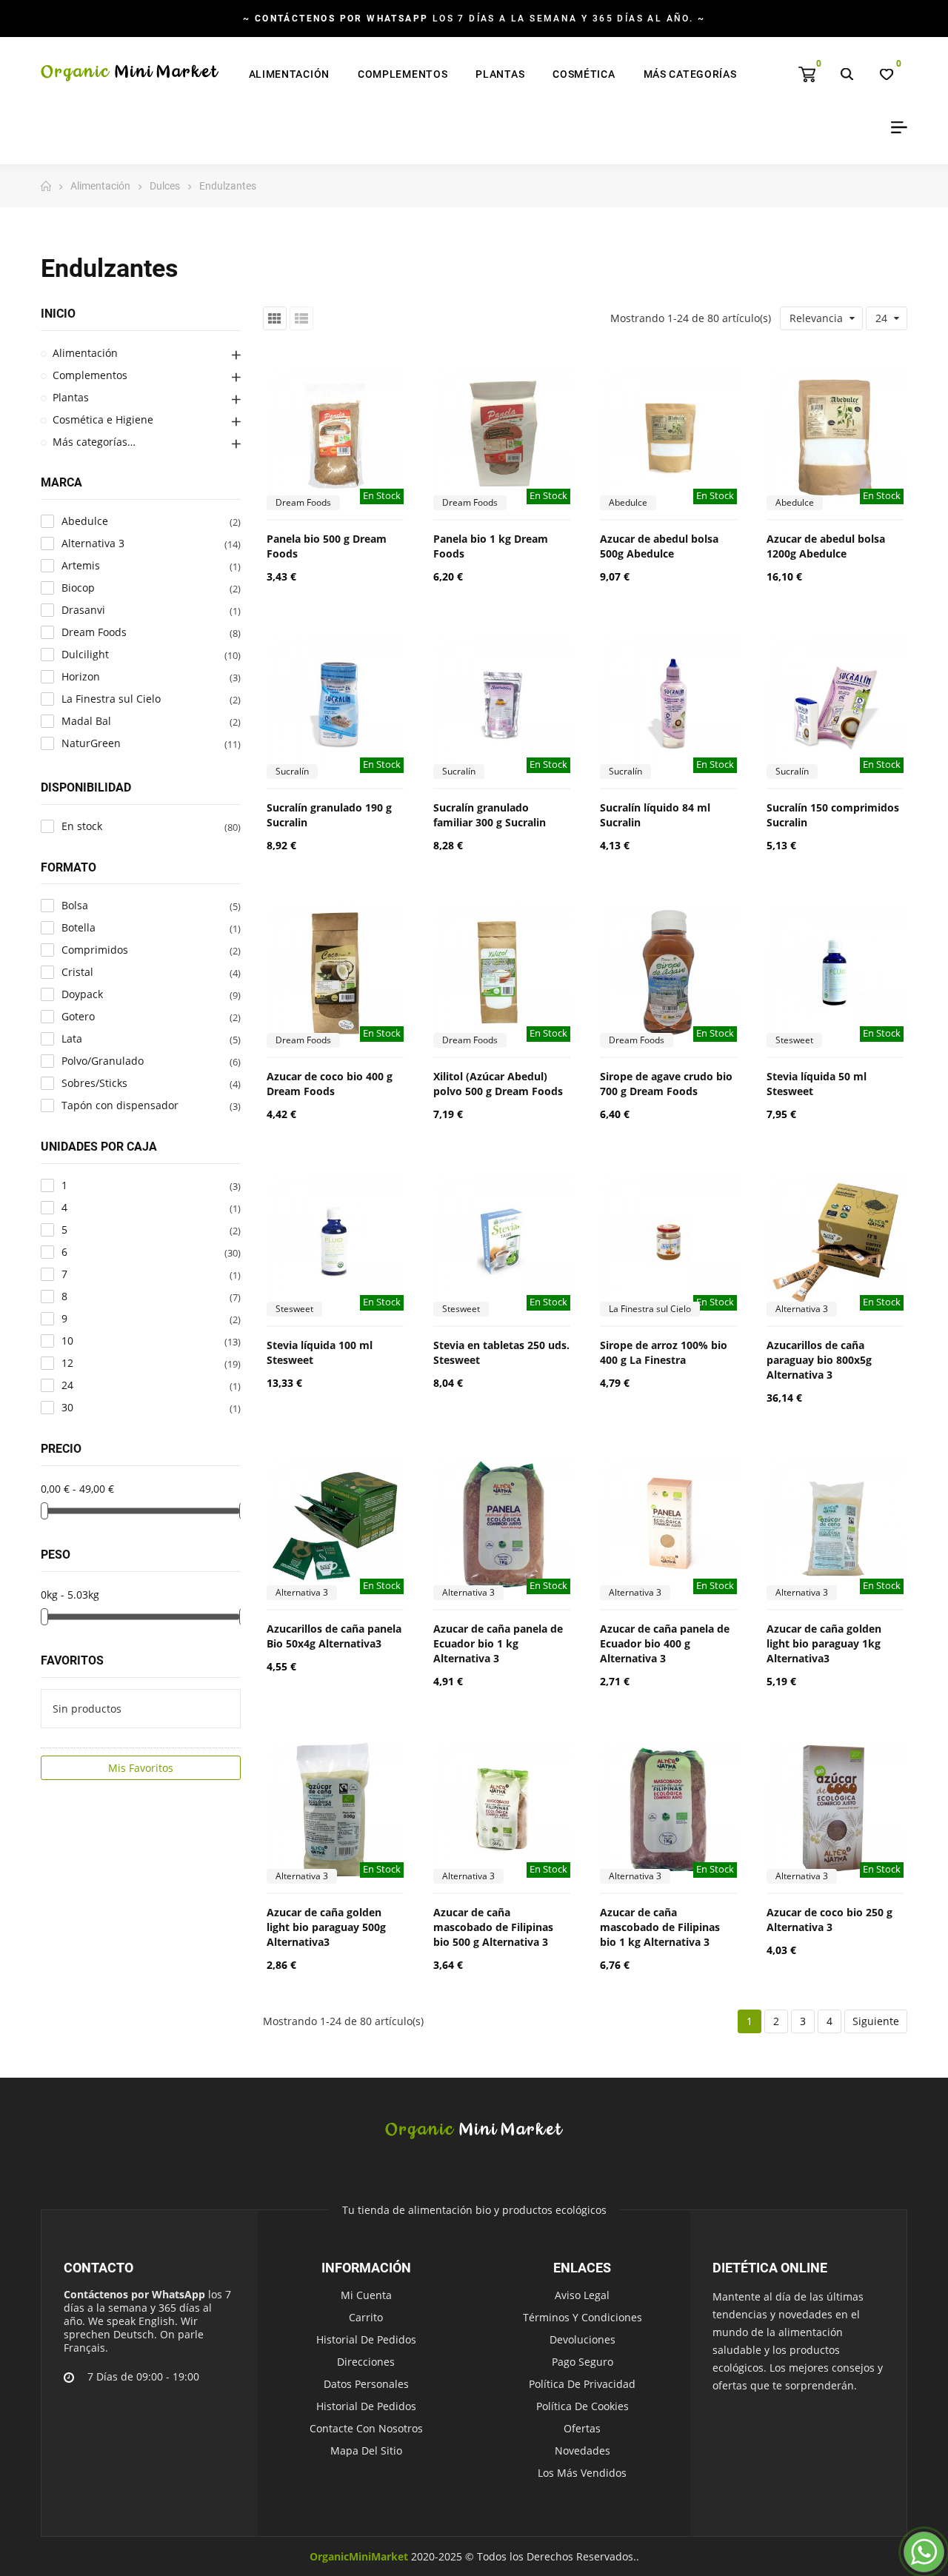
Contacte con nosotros (366, 2428)
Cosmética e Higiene (103, 419)
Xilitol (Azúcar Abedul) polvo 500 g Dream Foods (498, 1084)
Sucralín (292, 771)
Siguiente (876, 2021)
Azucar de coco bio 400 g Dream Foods (330, 1084)
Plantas (71, 397)
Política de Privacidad (582, 2384)
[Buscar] (847, 74)
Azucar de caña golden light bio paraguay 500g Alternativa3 (326, 1927)
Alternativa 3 (802, 1309)
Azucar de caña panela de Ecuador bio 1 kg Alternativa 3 (498, 1643)
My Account (894, 127)
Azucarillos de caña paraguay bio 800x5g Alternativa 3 (819, 1360)
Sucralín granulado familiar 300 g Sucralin (490, 815)
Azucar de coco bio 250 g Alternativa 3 (829, 1920)
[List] (301, 318)
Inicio (58, 314)
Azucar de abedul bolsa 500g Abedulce (659, 546)
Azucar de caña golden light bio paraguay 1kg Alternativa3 (824, 1643)
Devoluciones (583, 2339)
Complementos (90, 375)
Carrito (366, 2317)
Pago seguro (583, 2362)
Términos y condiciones (583, 2317)
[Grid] (275, 318)
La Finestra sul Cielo (650, 1309)
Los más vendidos (582, 2473)
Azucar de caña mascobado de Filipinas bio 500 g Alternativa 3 (493, 1927)
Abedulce (628, 502)
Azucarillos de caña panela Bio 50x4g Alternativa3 (334, 1636)
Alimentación (85, 353)
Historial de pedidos (366, 2339)
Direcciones (366, 2362)
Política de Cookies (583, 2406)
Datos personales (366, 2384)
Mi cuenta (366, 2295)
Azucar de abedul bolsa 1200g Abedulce (826, 546)
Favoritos (72, 1660)
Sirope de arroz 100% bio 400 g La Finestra (664, 1352)
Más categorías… (94, 442)
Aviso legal (582, 2295)
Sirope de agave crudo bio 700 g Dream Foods (666, 1084)
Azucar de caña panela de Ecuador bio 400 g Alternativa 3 (665, 1643)
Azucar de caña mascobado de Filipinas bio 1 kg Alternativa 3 (660, 1927)
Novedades (583, 2450)
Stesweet (794, 1040)
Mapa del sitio (366, 2450)
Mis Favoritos (141, 1768)
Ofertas (582, 2428)
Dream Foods (303, 502)
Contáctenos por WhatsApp (134, 2294)
